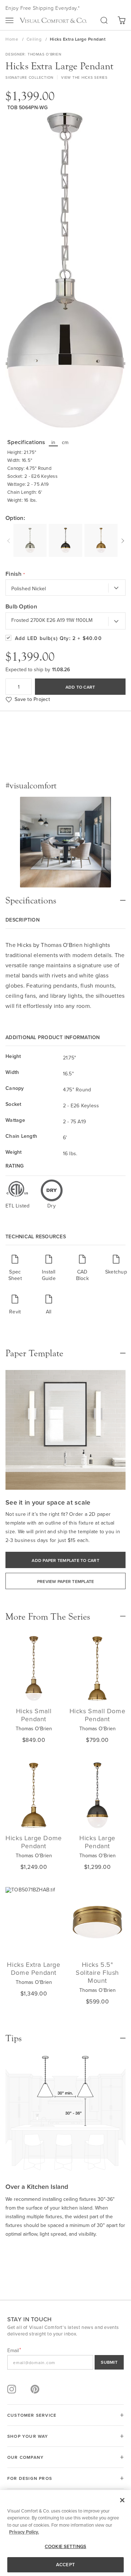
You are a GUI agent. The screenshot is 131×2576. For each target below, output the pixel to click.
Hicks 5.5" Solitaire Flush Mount (97, 1972)
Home (13, 39)
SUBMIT (109, 2362)
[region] (65, 2533)
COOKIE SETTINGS (65, 2546)
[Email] (65, 2362)
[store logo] (53, 20)
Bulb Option (21, 607)
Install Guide (49, 1275)
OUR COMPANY (25, 2457)
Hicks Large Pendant (97, 1842)
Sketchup (116, 1271)
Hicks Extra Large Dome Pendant (33, 1968)
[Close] (122, 2500)
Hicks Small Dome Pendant (98, 1715)
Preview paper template (66, 1581)
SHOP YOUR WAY (28, 2436)
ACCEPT (65, 2565)
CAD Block (82, 1275)
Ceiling (35, 39)
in (53, 442)
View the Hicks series (84, 77)
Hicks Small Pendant (34, 1715)
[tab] (65, 897)
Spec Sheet (15, 1275)
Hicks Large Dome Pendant (34, 1842)
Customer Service (32, 2415)
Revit (15, 1311)
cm (65, 442)
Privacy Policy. (24, 2532)
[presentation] (9, 540)
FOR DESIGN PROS (30, 2478)
